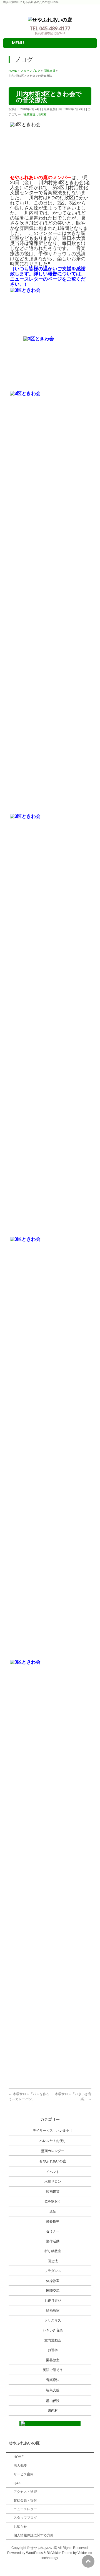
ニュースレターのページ (36, 279)
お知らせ (20, 2527)
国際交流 (53, 2291)
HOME (19, 2457)
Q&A (17, 2483)
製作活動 (53, 2241)
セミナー (53, 2231)
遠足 (53, 2211)
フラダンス (53, 2271)
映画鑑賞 (53, 2192)
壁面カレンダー (53, 2151)
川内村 (42, 114)
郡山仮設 (53, 2401)
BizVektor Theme (59, 2553)
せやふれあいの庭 (53, 2161)
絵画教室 (53, 2310)
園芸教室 (53, 2360)
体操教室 (53, 2281)
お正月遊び (53, 2301)
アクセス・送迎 (25, 2492)
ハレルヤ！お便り (53, 2141)
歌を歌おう (53, 2201)
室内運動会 (53, 2340)
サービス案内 (24, 2474)
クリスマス (53, 2320)
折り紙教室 (53, 2251)
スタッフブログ (25, 2518)
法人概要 (20, 2466)
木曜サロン (53, 2182)
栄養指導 (53, 2221)
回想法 (53, 2261)
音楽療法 (53, 2380)
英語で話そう (53, 2370)
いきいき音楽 (53, 2330)
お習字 (53, 2350)
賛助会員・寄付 (25, 2500)
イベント (53, 2172)
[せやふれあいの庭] (50, 18)
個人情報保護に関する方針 (34, 2535)
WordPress (34, 2553)
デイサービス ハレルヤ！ (53, 2131)
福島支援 (29, 114)
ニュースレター (25, 2509)
